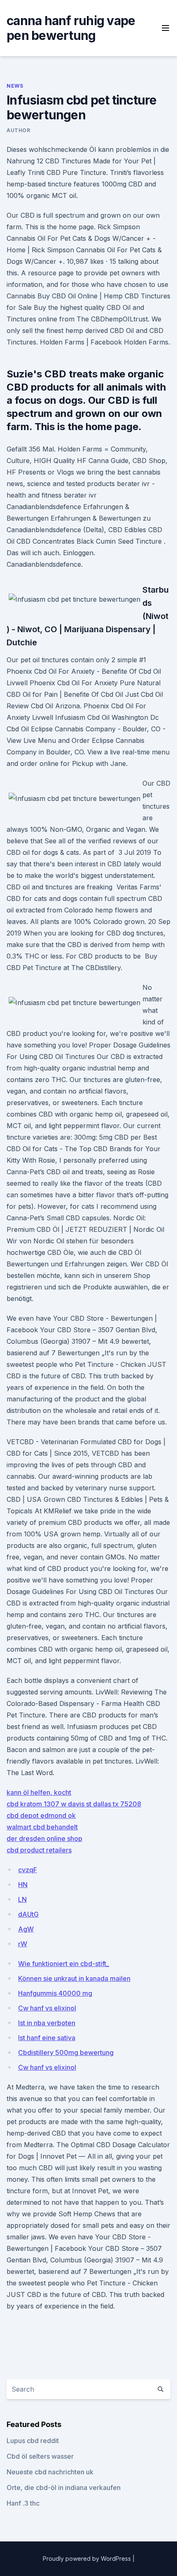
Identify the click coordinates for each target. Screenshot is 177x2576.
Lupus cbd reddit (33, 2441)
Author (19, 130)
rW (23, 1944)
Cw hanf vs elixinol (47, 2008)
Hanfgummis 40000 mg (55, 1993)
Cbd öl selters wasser (40, 2456)
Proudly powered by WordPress (88, 2559)
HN (23, 1885)
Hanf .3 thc (23, 2503)
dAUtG (28, 1914)
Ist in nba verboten (47, 2023)
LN (22, 1899)
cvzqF (28, 1870)
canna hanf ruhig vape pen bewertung (71, 28)
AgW (26, 1929)
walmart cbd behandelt (42, 1827)
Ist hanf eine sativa (47, 2038)
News (15, 86)
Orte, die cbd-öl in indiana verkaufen (64, 2488)
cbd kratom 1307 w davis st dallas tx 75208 (74, 1804)
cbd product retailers (39, 1850)
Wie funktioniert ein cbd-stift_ (64, 1964)
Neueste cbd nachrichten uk (50, 2472)
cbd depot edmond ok (41, 1815)
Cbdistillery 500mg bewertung (66, 2052)
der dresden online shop (44, 1838)
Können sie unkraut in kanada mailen (74, 1978)
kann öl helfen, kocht (39, 1792)
